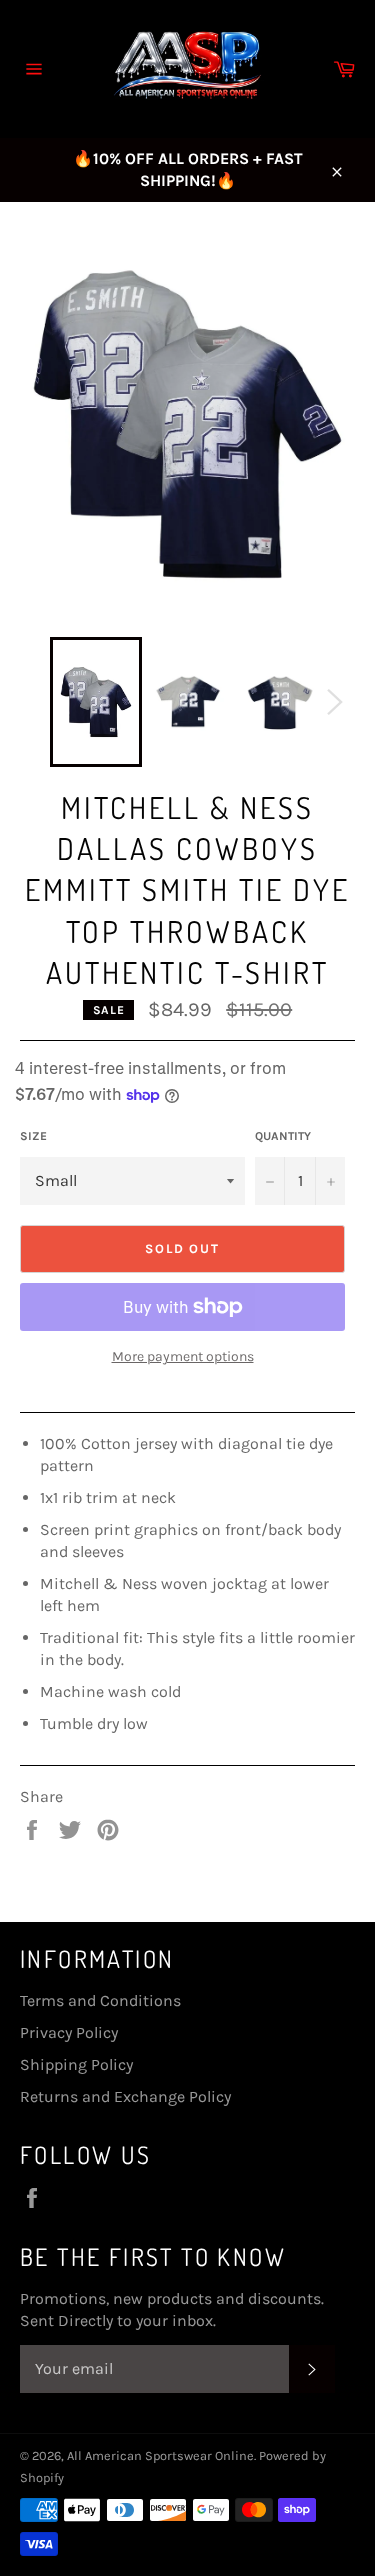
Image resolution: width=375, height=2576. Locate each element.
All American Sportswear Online (160, 2455)
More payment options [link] (183, 1356)
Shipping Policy (76, 2064)
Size (33, 1136)
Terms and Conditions (100, 2000)
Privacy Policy (69, 2032)
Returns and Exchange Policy (125, 2096)
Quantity (283, 1136)
